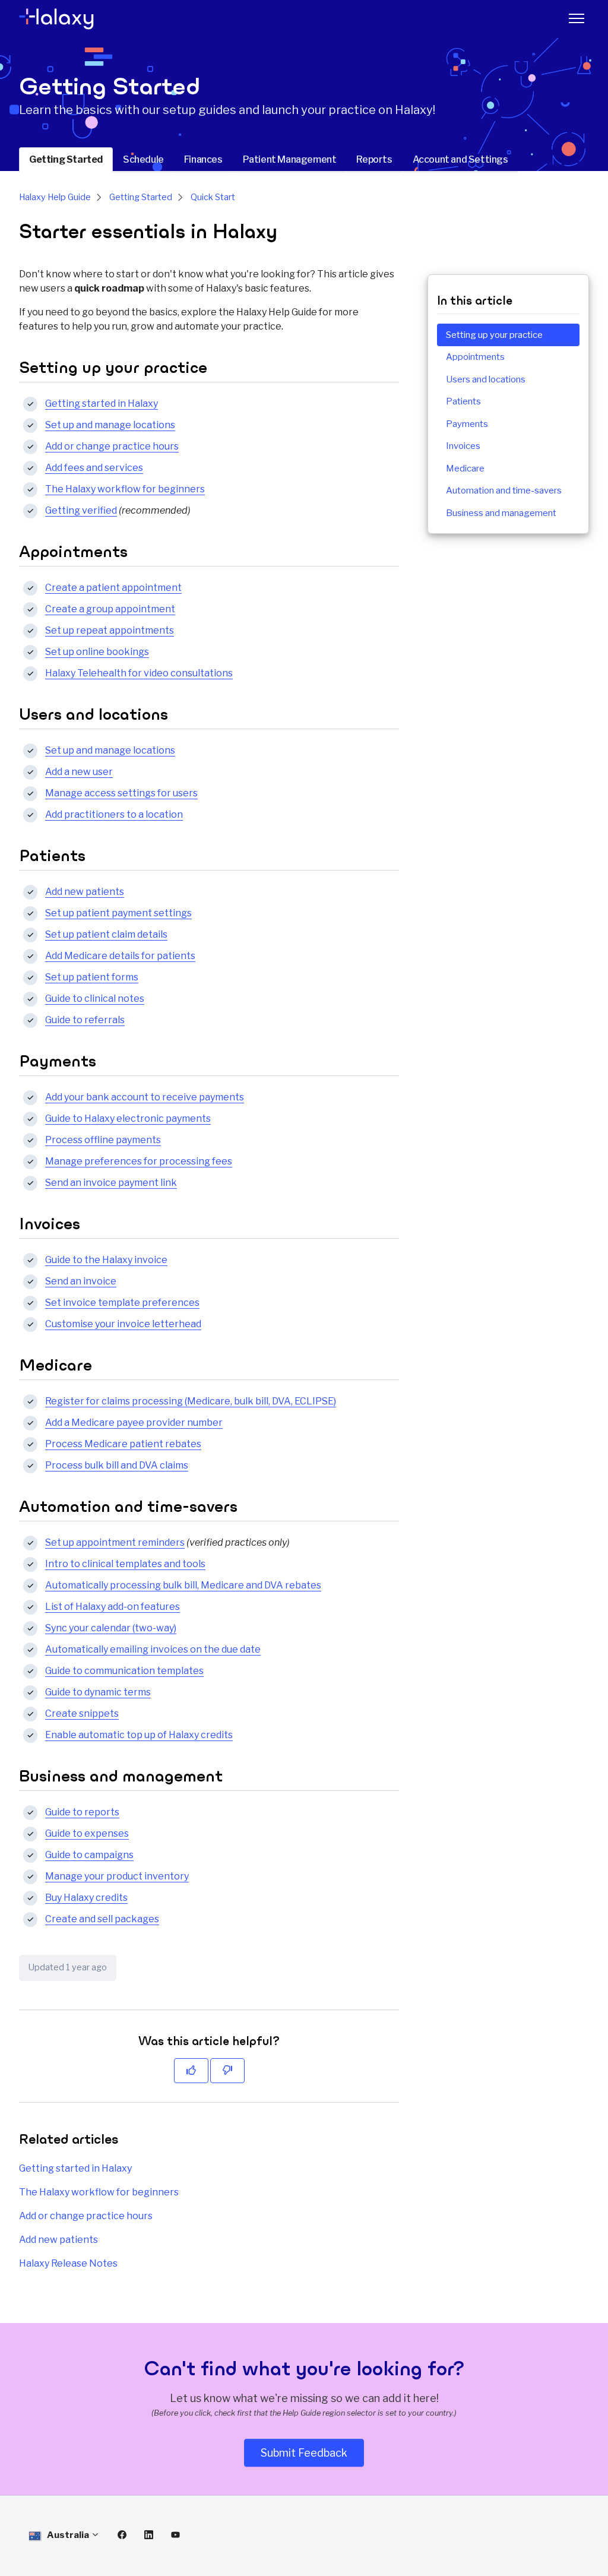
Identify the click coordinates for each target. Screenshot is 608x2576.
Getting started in (102, 404)
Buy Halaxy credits (86, 1898)
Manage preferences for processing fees (139, 1161)
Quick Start (213, 197)
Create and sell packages (102, 1919)
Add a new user (79, 772)
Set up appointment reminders (115, 1542)
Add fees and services (94, 468)
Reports (374, 159)
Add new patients (85, 892)
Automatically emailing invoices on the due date (153, 1649)
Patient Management (290, 159)
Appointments (475, 357)
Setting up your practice (494, 335)
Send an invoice (81, 1281)
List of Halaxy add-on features (113, 1607)
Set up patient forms (92, 977)
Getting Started (66, 159)
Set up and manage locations (110, 425)
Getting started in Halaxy (75, 2168)
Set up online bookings (97, 652)
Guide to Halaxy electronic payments (128, 1118)
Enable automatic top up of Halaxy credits (139, 1735)
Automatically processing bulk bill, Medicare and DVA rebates (183, 1585)
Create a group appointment (110, 609)
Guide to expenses (87, 1833)
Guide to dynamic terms (98, 1692)
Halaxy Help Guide (55, 197)
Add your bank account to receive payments (145, 1097)
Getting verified (81, 510)
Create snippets (82, 1713)
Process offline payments (103, 1140)
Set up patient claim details (106, 934)
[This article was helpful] (191, 2071)
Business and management (501, 513)
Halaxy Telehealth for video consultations (139, 673)
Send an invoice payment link (111, 1183)
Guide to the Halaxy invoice (106, 1260)
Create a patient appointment (113, 588)
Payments (467, 424)
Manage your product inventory (117, 1876)
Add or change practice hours (112, 446)
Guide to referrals (85, 1020)
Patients (463, 401)
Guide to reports (82, 1812)
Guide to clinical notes (95, 999)
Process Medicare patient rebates (123, 1444)
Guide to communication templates (124, 1671)
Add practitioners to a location (114, 814)
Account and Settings (460, 159)
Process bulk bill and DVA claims (117, 1465)
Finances (203, 159)
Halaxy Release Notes (68, 2263)
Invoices (463, 446)
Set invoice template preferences (122, 1303)
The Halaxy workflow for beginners (99, 2192)
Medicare (465, 469)
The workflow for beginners (125, 489)
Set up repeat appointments (110, 630)
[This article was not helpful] (227, 2071)
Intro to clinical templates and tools (125, 1564)
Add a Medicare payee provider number (134, 1423)
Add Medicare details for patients (120, 956)
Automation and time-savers (504, 490)
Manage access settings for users (121, 793)
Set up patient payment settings (118, 913)
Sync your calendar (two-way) (111, 1628)
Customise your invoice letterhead (123, 1324)
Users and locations (486, 379)
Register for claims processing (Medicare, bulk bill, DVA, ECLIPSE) (191, 1401)
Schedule (143, 159)
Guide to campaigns (89, 1855)
